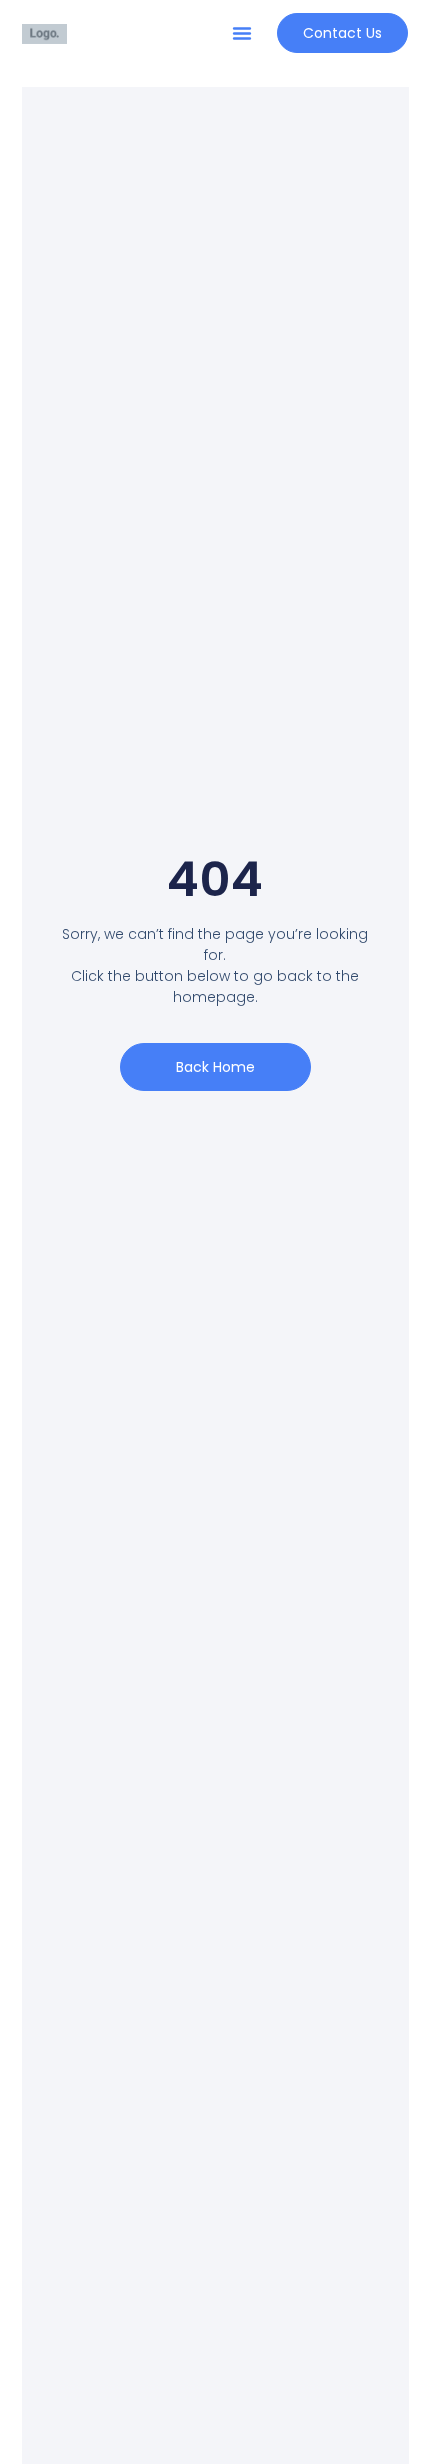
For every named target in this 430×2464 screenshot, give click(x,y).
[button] (242, 33)
